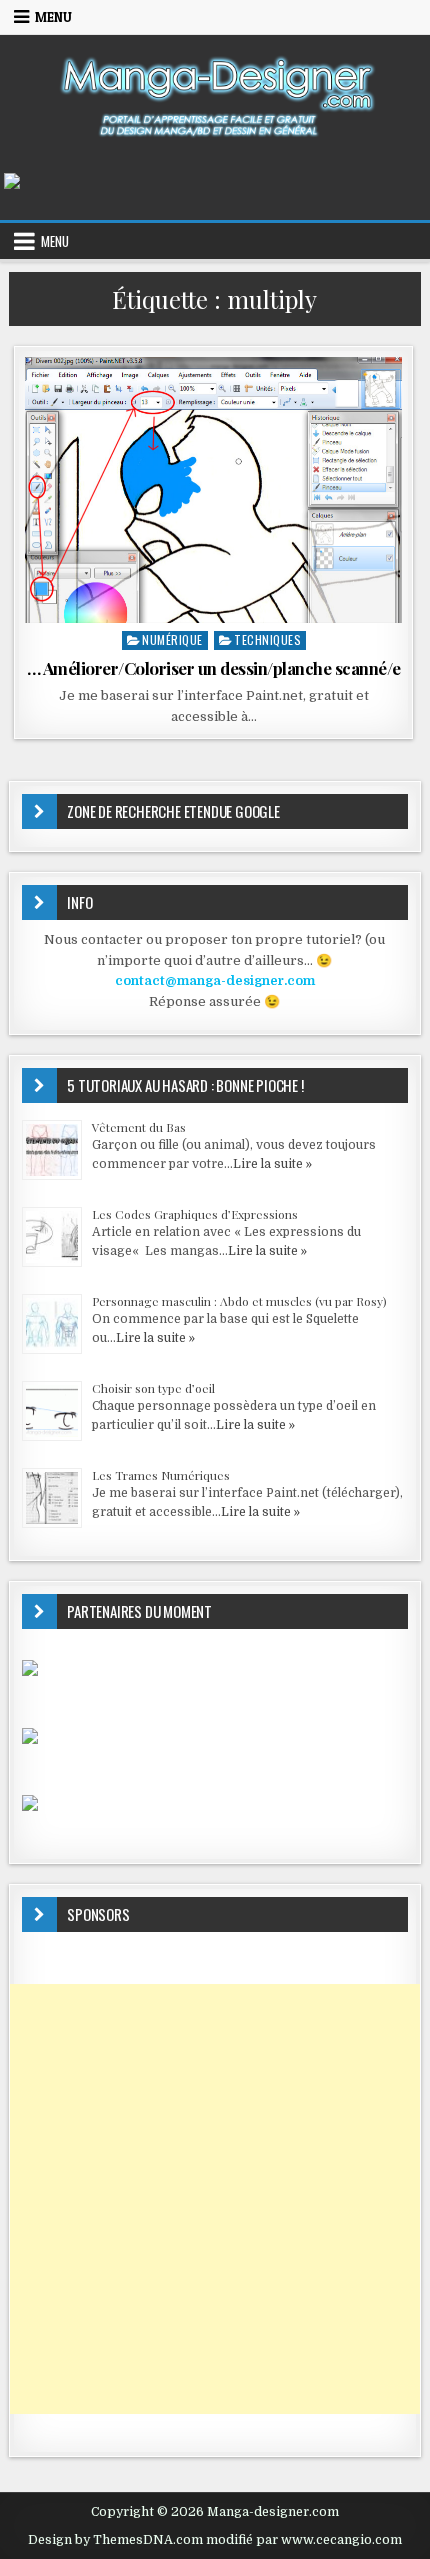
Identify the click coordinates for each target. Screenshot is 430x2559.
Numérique (172, 639)
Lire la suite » (272, 1164)
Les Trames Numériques (161, 1475)
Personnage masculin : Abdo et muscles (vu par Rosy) (239, 1301)
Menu (53, 17)
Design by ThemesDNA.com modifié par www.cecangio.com (215, 2540)
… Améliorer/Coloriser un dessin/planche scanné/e (214, 668)
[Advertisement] (215, 2199)
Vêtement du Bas (139, 1127)
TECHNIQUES (267, 639)
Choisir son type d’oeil (153, 1388)
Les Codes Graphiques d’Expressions (195, 1214)
